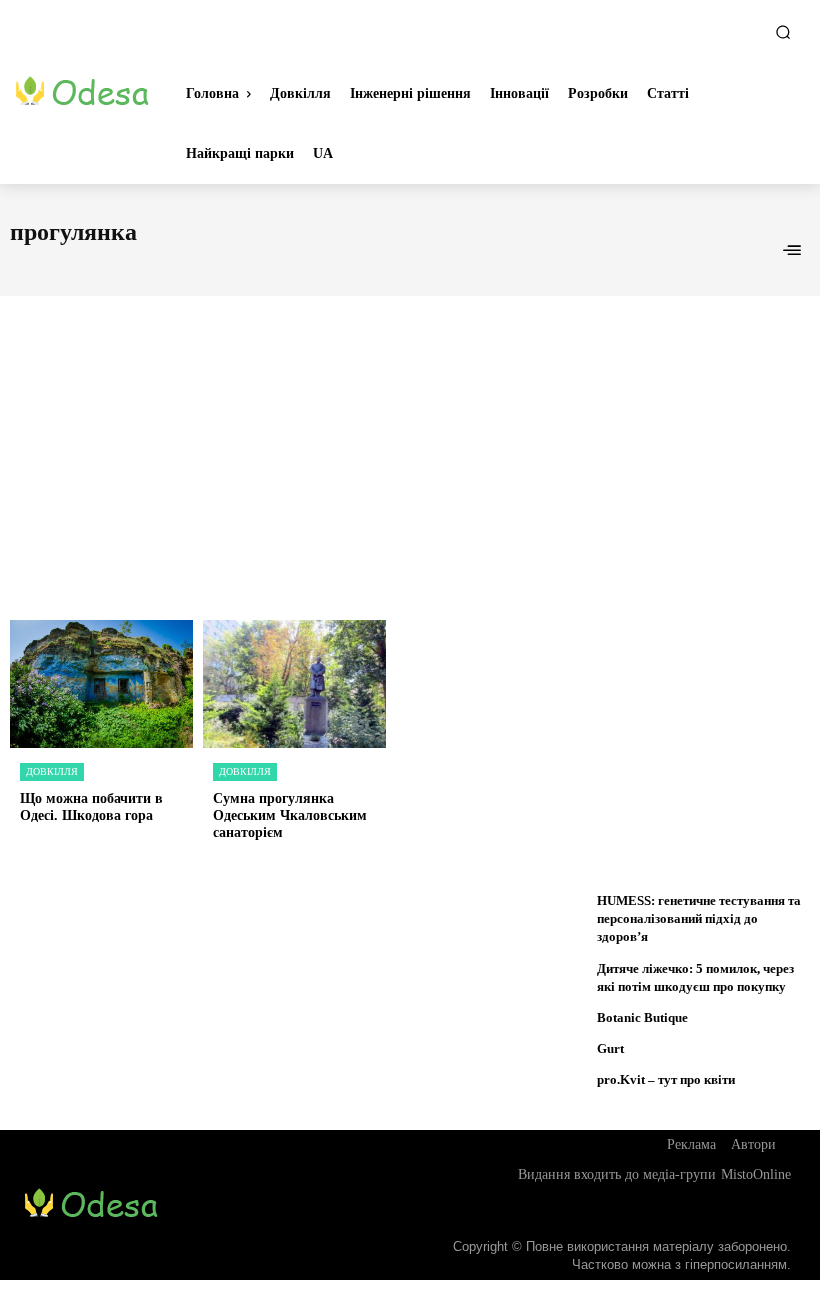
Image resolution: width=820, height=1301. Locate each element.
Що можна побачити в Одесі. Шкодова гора (91, 807)
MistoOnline (756, 1174)
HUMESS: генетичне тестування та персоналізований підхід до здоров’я (699, 918)
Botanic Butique (642, 1017)
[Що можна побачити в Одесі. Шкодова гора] (101, 684)
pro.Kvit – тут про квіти (666, 1079)
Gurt (610, 1048)
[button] (783, 32)
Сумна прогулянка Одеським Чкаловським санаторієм (290, 815)
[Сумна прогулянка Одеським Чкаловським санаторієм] (294, 684)
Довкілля (52, 771)
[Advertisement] (410, 436)
